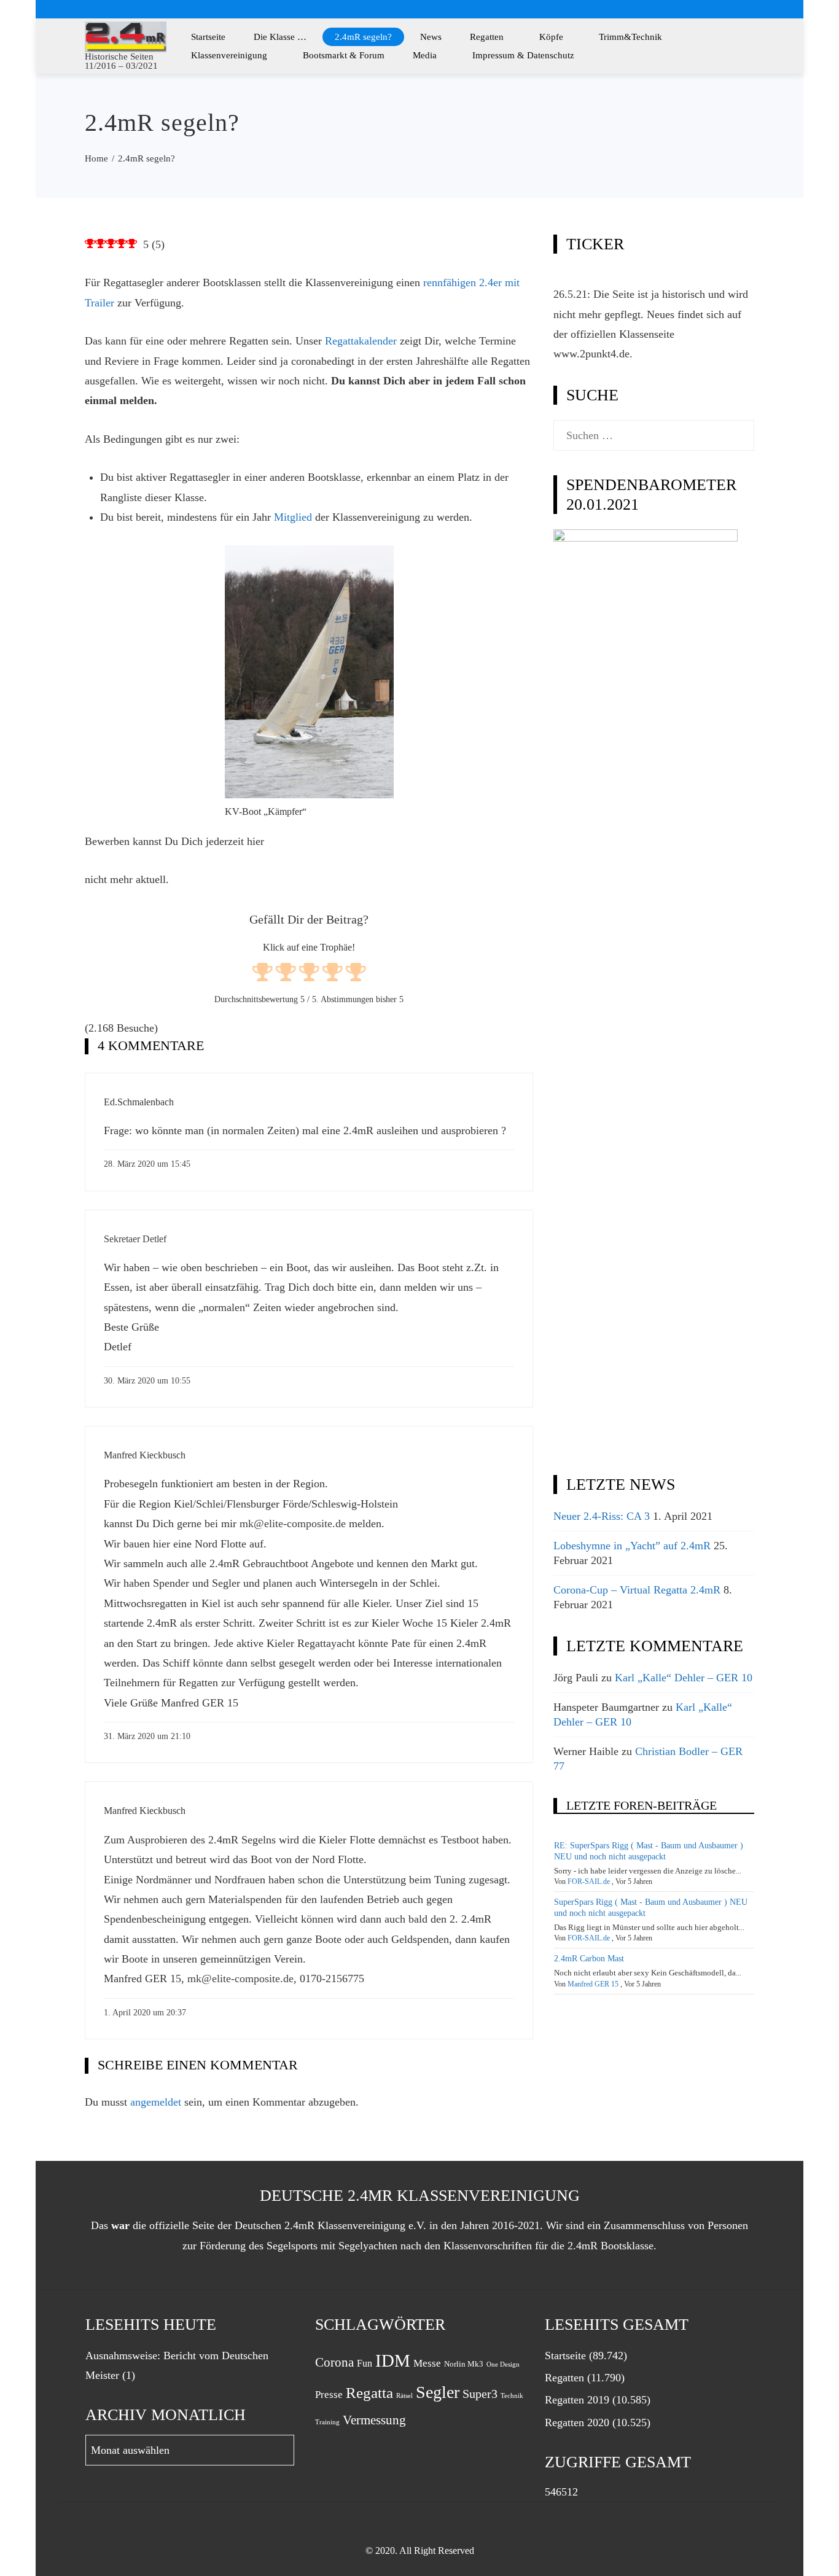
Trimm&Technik (630, 37)
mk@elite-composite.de (293, 1523)
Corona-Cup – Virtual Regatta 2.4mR (637, 1590)
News (431, 37)
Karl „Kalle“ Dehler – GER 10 (684, 1678)
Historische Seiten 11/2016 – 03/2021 (121, 61)
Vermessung (374, 2420)
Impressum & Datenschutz (523, 55)
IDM (393, 2360)
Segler (438, 2392)
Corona (334, 2362)
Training (327, 2422)
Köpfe (551, 37)
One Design (503, 2364)
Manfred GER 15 (593, 1984)
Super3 (480, 2394)
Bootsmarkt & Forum (344, 55)
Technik (512, 2396)
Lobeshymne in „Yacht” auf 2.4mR (632, 1546)
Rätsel (404, 2396)
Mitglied (293, 517)
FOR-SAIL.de (589, 1881)
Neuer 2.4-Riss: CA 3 (602, 1516)
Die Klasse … (280, 37)
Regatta (369, 2393)
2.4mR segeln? (363, 37)
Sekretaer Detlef (135, 1239)
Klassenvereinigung (229, 55)
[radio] (263, 974)
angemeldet (156, 2102)
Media (425, 55)
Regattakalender (361, 341)
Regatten (487, 37)
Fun (365, 2363)
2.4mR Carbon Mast (589, 1959)
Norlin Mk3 (464, 2364)
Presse (329, 2394)
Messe (427, 2363)
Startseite (208, 37)
